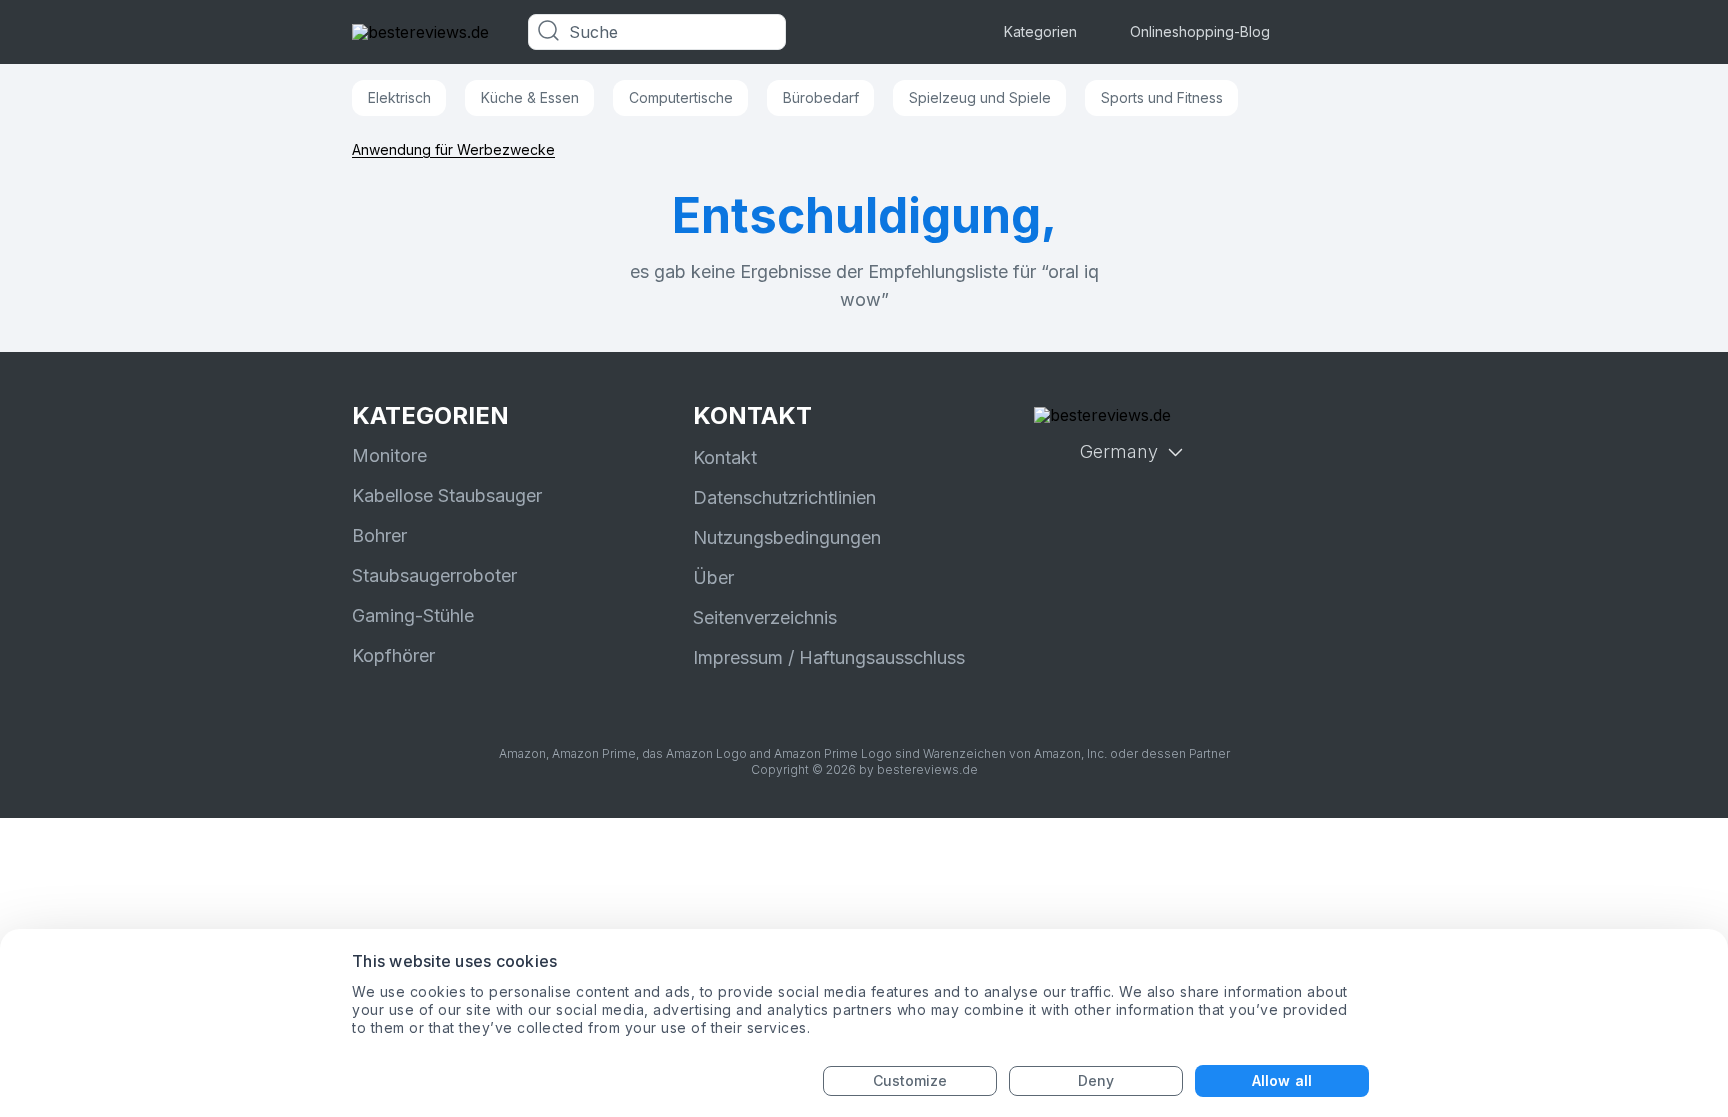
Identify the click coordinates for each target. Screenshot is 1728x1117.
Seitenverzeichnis (765, 617)
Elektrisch (399, 97)
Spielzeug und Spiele (980, 97)
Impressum (738, 657)
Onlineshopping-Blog (1200, 31)
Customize (910, 1080)
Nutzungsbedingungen (787, 537)
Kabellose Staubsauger (447, 495)
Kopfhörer (393, 655)
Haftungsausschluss (882, 657)
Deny (1096, 1080)
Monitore (389, 455)
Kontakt (725, 457)
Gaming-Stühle (413, 615)
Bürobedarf (821, 97)
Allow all (1282, 1080)
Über (713, 577)
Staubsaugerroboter (434, 575)
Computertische (681, 97)
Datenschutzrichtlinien (784, 497)
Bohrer (379, 535)
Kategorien (1040, 31)
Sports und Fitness (1162, 97)
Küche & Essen (530, 97)
